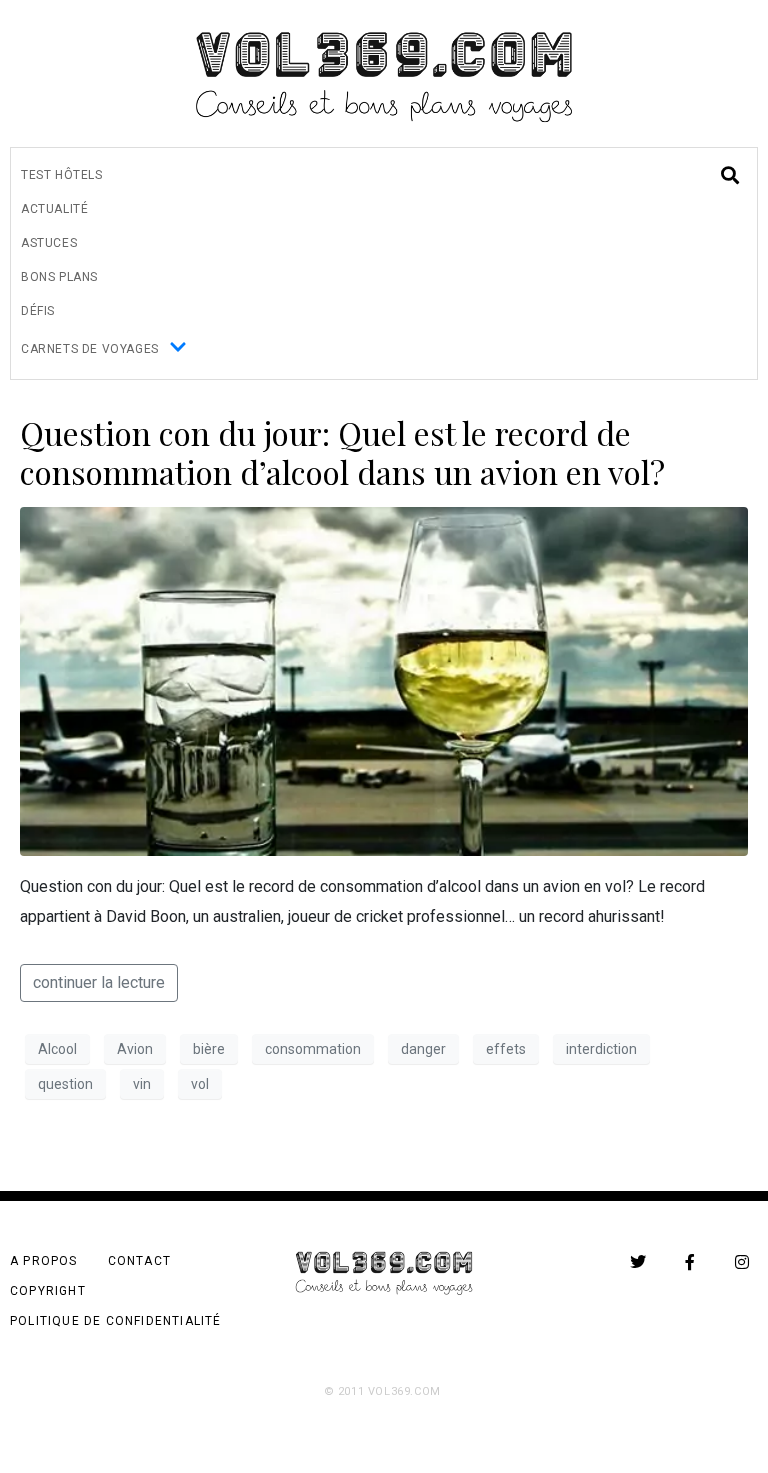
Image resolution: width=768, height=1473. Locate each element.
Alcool (57, 1049)
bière (209, 1049)
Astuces (49, 243)
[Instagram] (742, 1262)
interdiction (601, 1049)
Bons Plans (59, 277)
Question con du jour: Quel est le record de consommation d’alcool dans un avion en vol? (342, 451)
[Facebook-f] (690, 1262)
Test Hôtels (62, 175)
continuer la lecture (99, 982)
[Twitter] (638, 1262)
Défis (38, 311)
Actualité (54, 209)
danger (423, 1049)
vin (142, 1084)
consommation (313, 1049)
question (65, 1084)
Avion (135, 1049)
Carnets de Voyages (90, 349)
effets (506, 1049)
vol (200, 1084)
